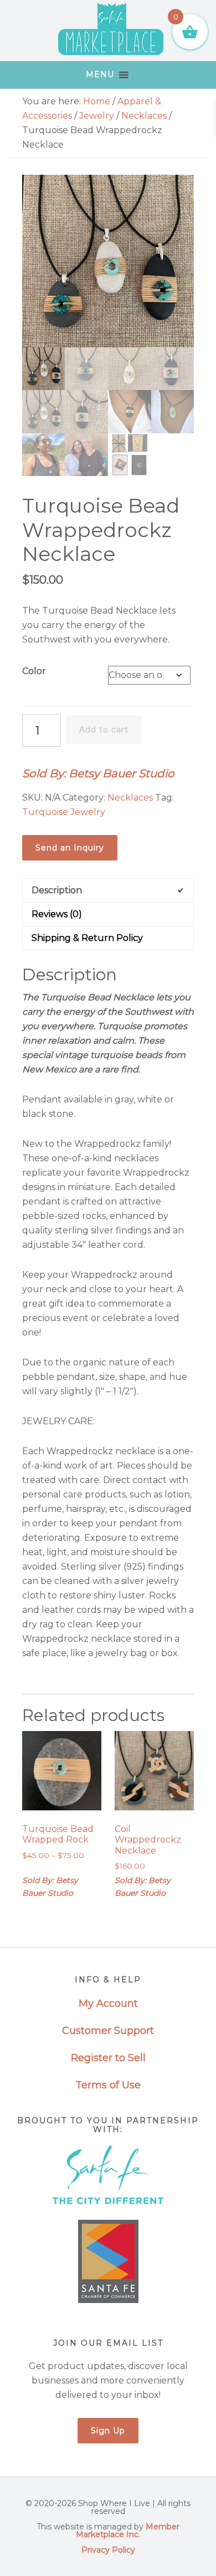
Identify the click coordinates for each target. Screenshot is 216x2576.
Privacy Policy (108, 2550)
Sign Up (108, 2431)
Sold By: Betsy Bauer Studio (98, 773)
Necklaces (144, 116)
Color (34, 671)
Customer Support (108, 2031)
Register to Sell (108, 2058)
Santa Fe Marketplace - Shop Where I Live (111, 31)
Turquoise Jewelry (64, 812)
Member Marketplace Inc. (128, 2531)
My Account (108, 2003)
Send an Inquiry (70, 848)
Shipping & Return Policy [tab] (87, 938)
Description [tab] (57, 890)
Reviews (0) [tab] (57, 914)
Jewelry (97, 116)
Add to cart (104, 730)
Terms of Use (108, 2085)
